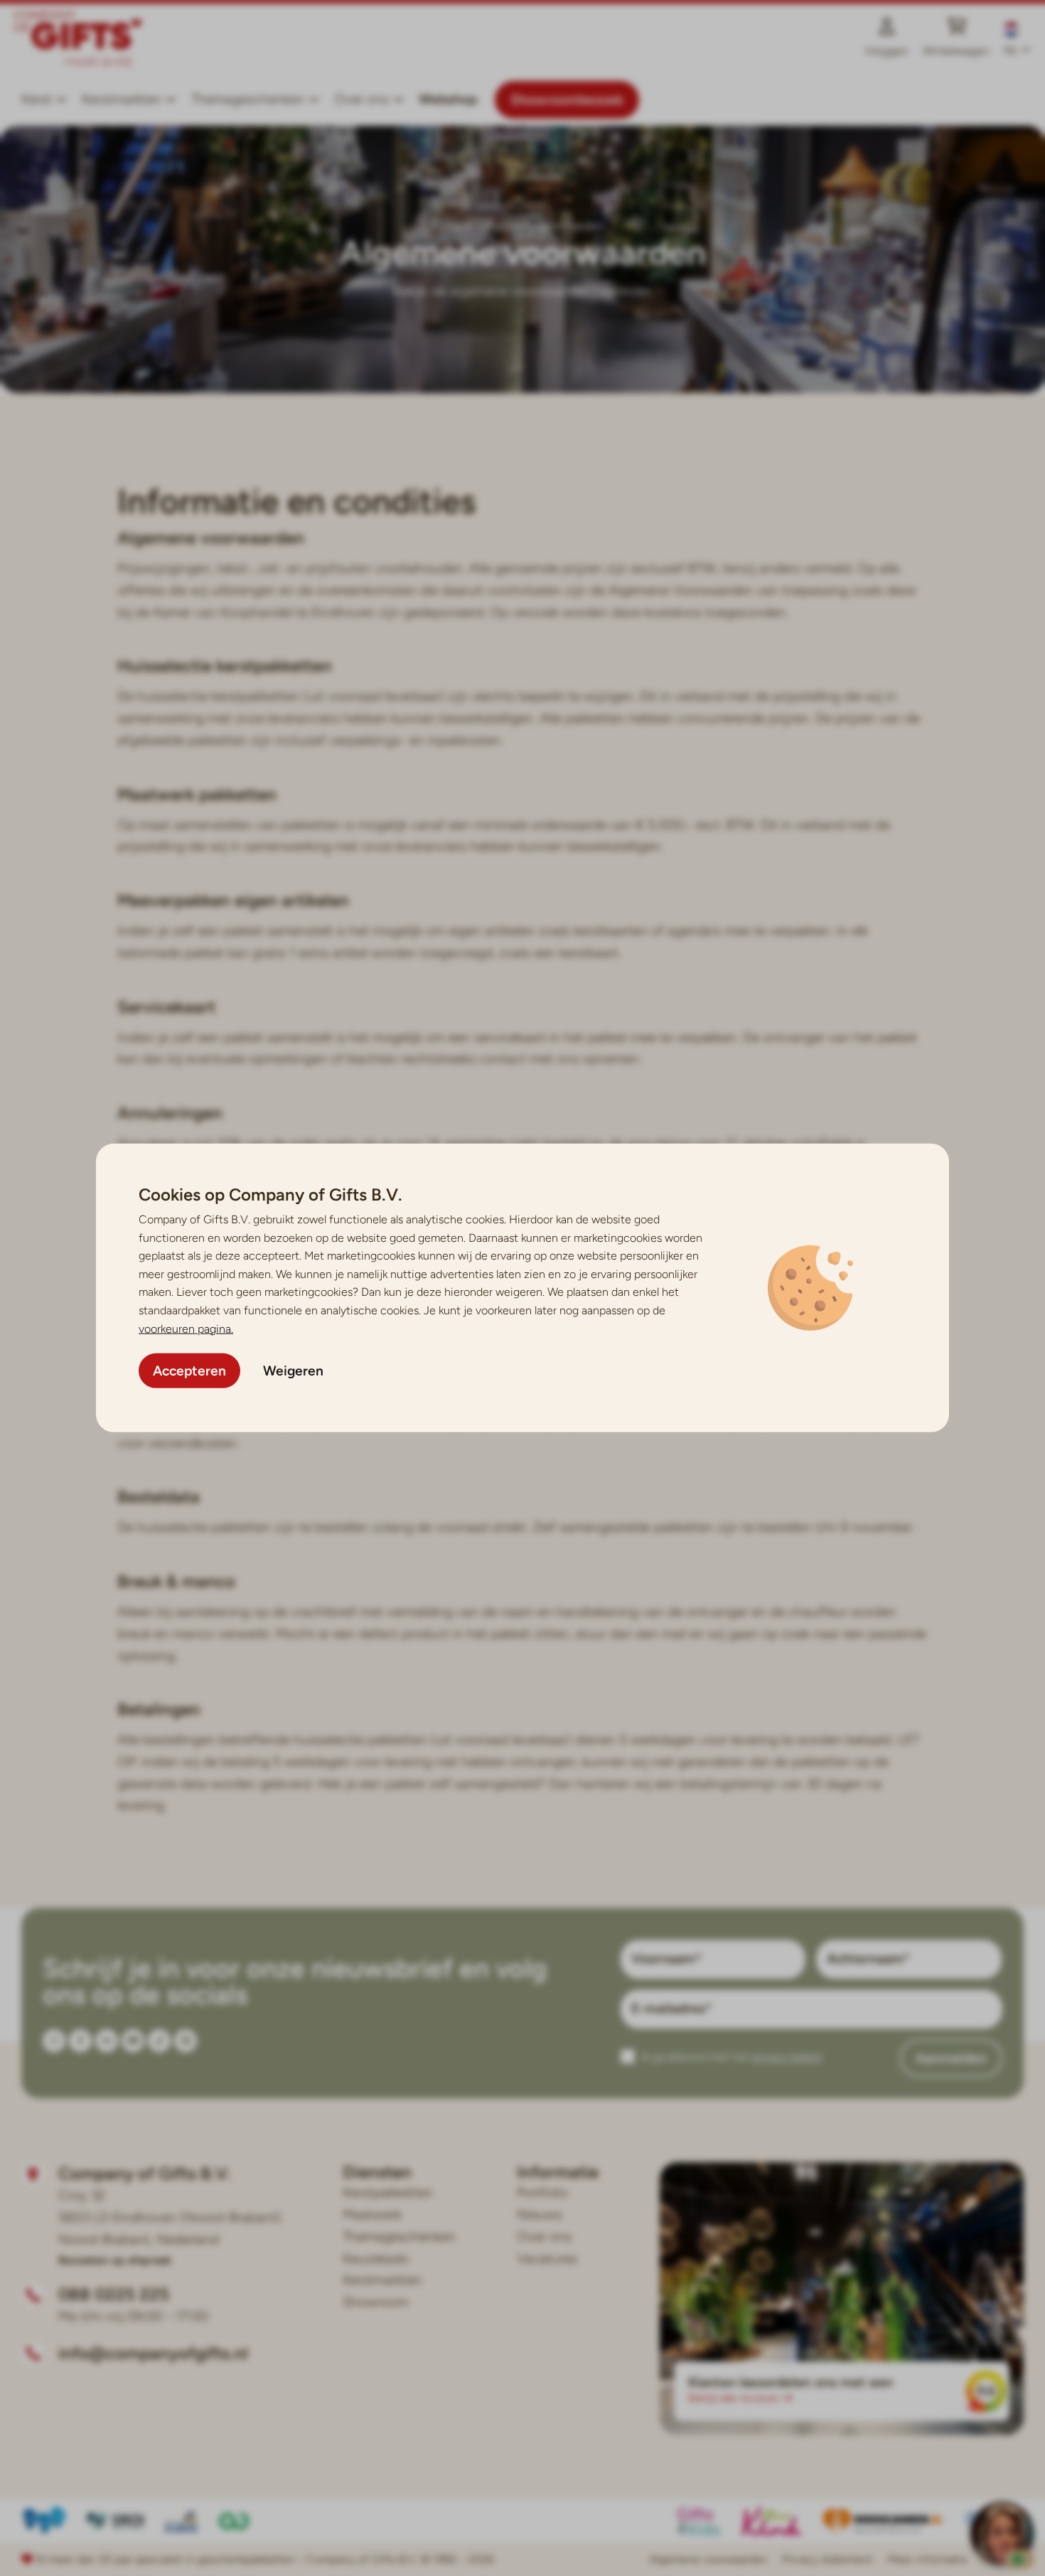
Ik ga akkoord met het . (733, 2057)
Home (457, 226)
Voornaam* (666, 1959)
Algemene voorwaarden (708, 2559)
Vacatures (547, 2259)
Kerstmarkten (122, 99)
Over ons (544, 2237)
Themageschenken (248, 99)
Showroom (376, 2302)
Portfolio (542, 2193)
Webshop (448, 99)
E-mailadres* (671, 2008)
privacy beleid (786, 2057)
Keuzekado (376, 2259)
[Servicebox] (1002, 2533)
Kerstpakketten (388, 2193)
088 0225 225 (114, 2294)
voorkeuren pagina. (186, 1328)
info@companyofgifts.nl (153, 2353)
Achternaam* (868, 1959)
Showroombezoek (567, 100)
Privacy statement (827, 2559)
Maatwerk (372, 2215)
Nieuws (540, 2215)
